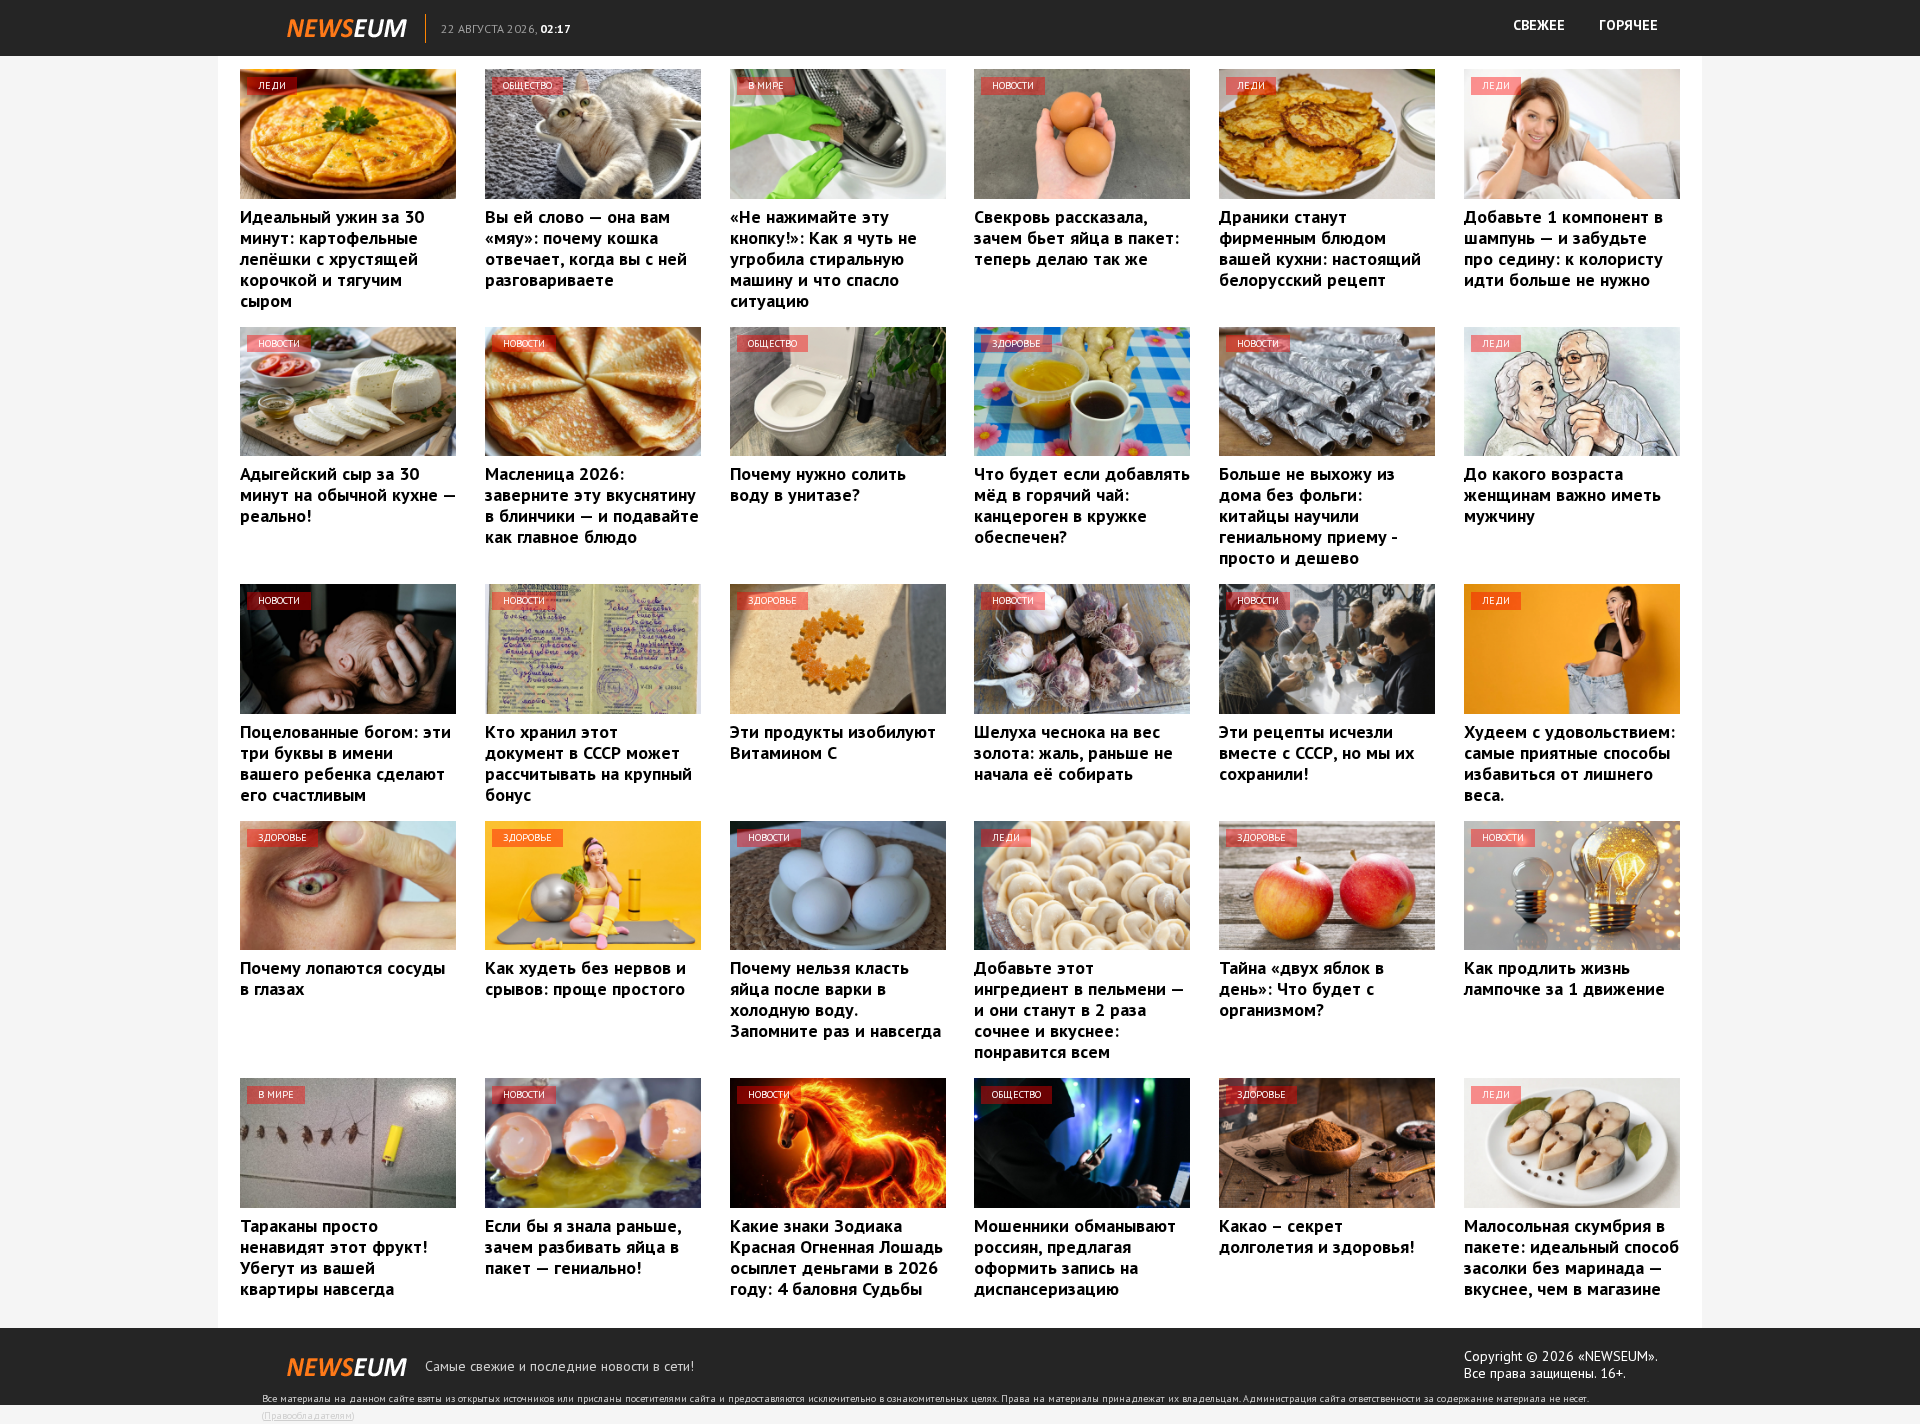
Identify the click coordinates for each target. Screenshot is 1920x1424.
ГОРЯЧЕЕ (1628, 25)
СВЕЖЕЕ (1539, 25)
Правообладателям (308, 1415)
